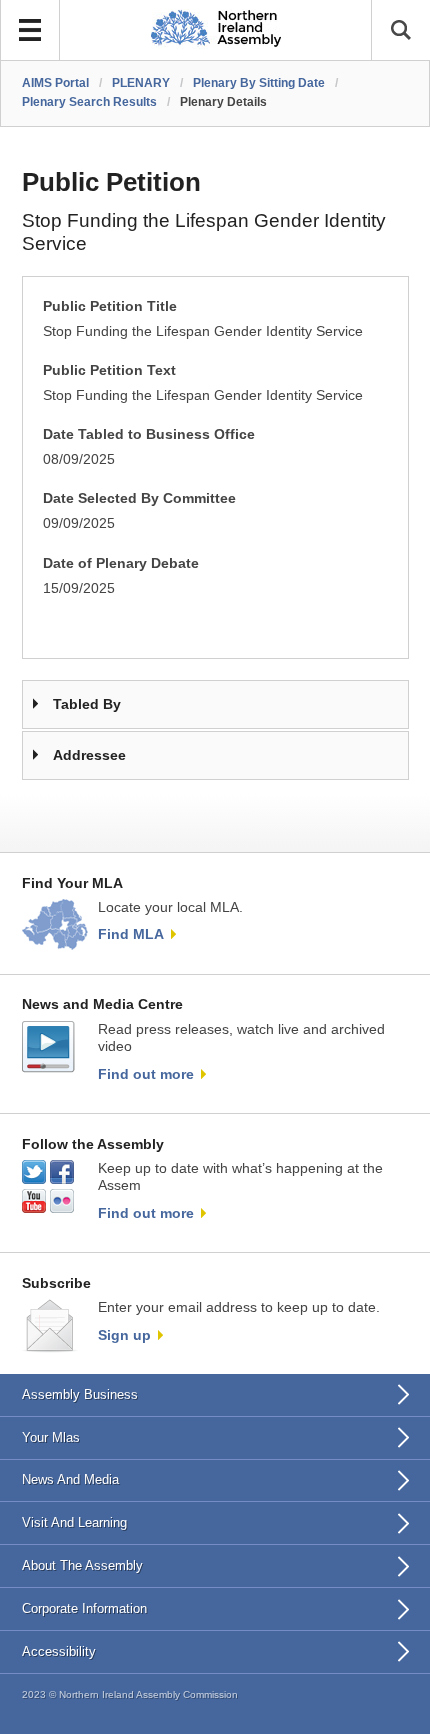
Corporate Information (84, 1608)
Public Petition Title (110, 306)
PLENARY (141, 83)
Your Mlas (51, 1437)
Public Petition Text (109, 370)
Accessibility (59, 1651)
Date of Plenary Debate (121, 563)
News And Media (70, 1479)
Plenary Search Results (89, 102)
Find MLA (131, 934)
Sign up (124, 1335)
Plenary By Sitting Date (259, 83)
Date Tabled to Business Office (149, 434)
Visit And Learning (74, 1522)
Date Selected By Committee (139, 498)
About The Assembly (82, 1565)
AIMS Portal (55, 83)
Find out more (146, 1074)
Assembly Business (80, 1394)
